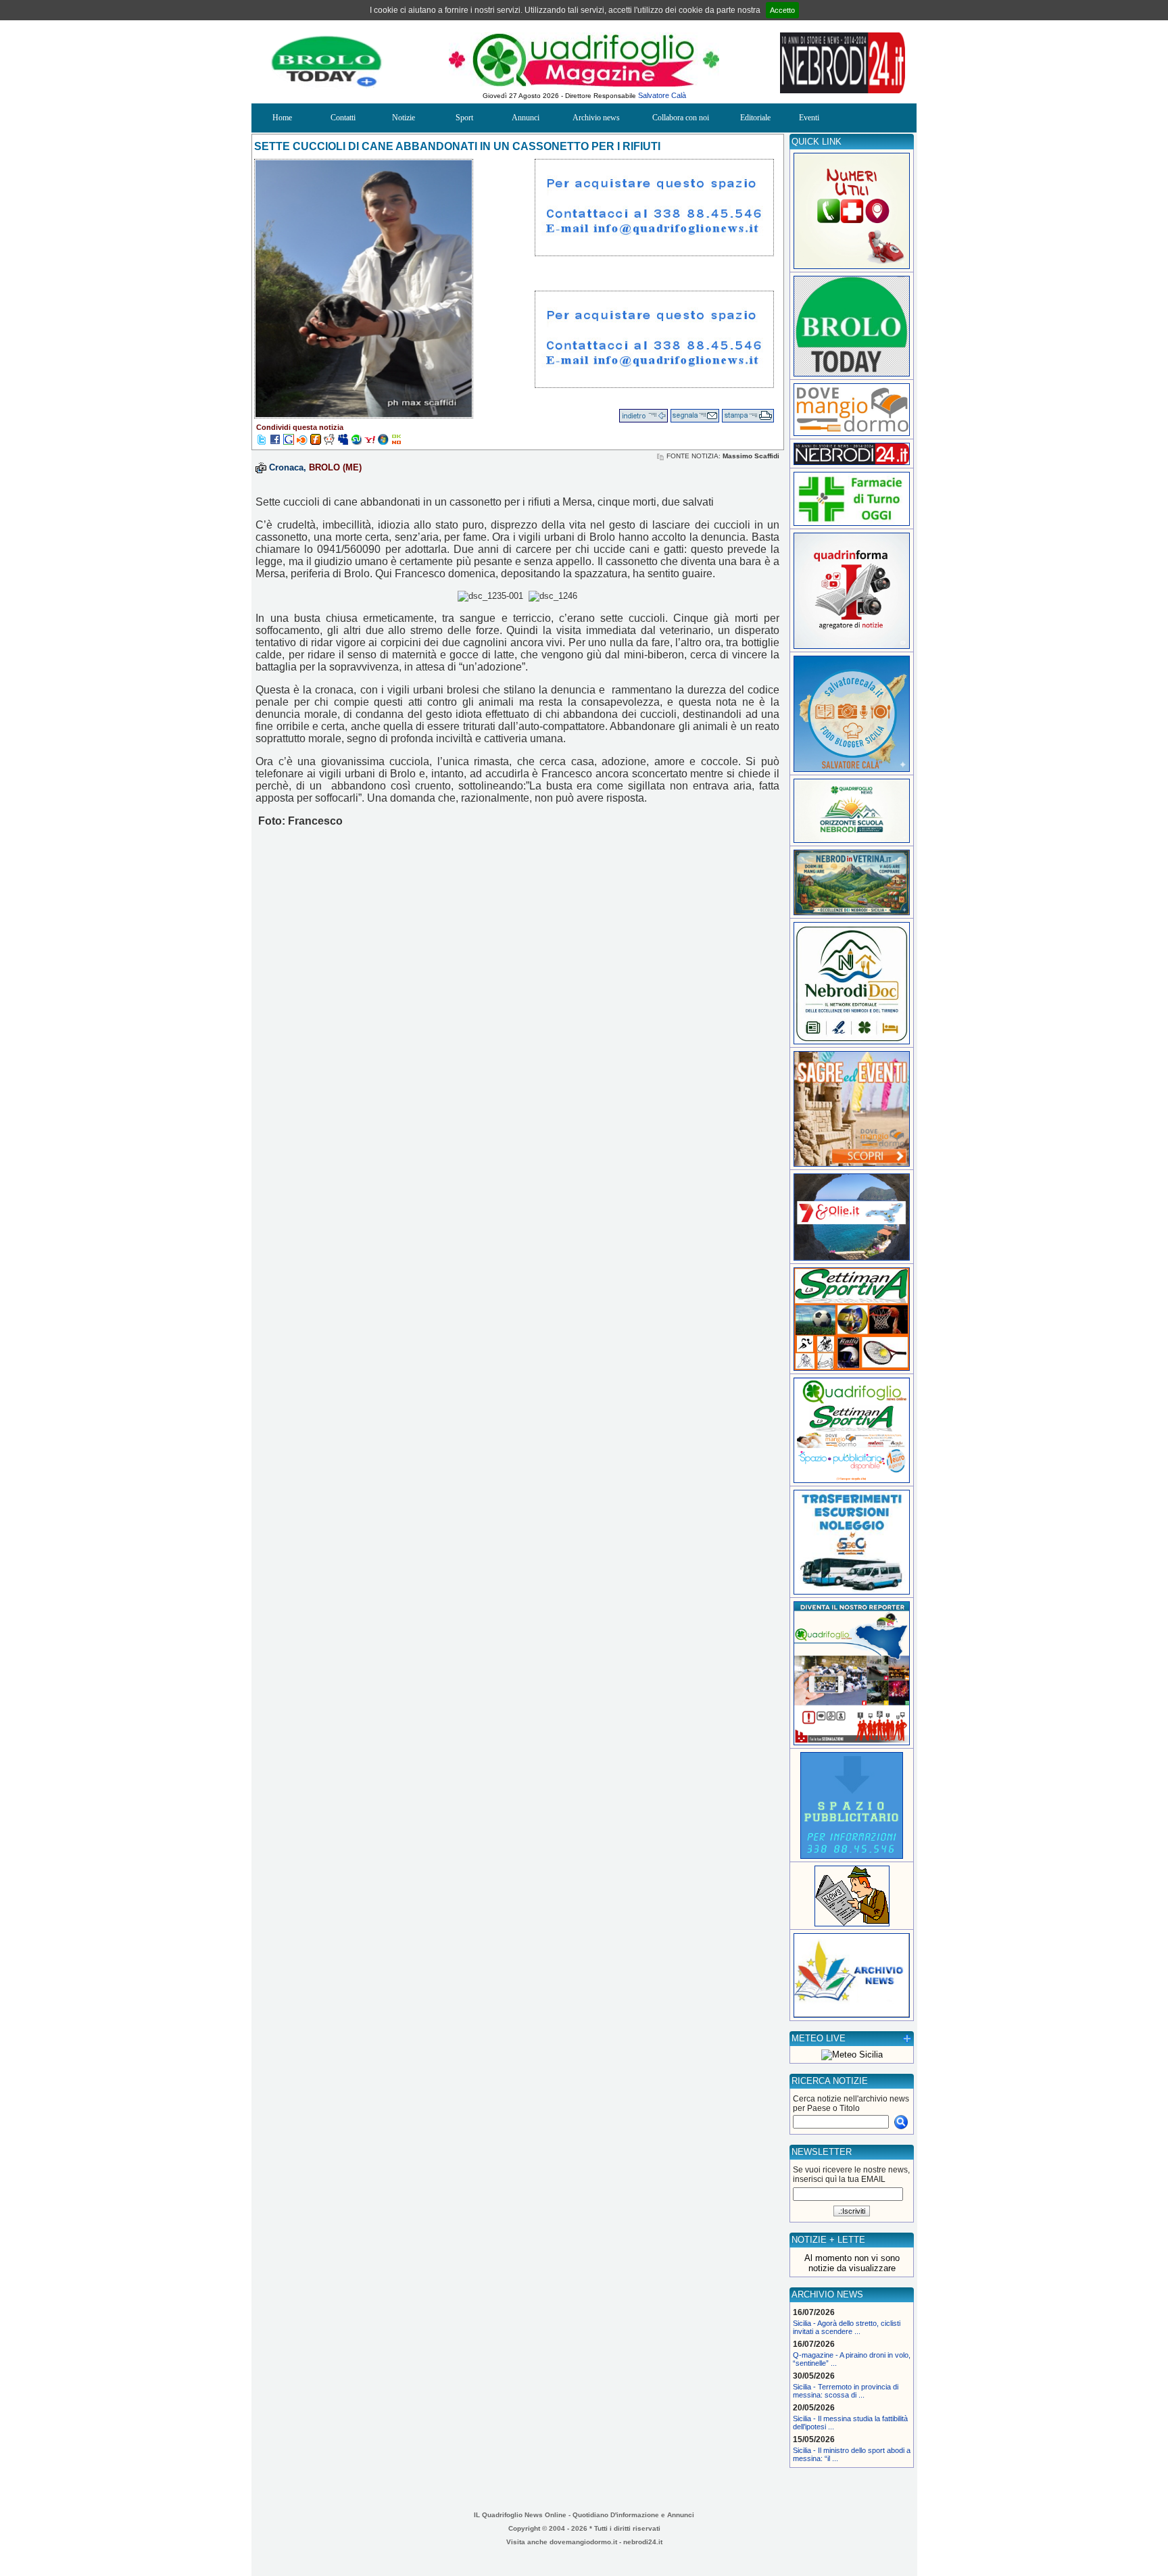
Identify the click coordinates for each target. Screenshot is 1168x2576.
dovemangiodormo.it (583, 2542)
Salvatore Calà (662, 95)
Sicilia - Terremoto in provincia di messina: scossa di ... (846, 2391)
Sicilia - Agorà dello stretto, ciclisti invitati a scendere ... (847, 2327)
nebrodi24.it (643, 2542)
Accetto (782, 10)
